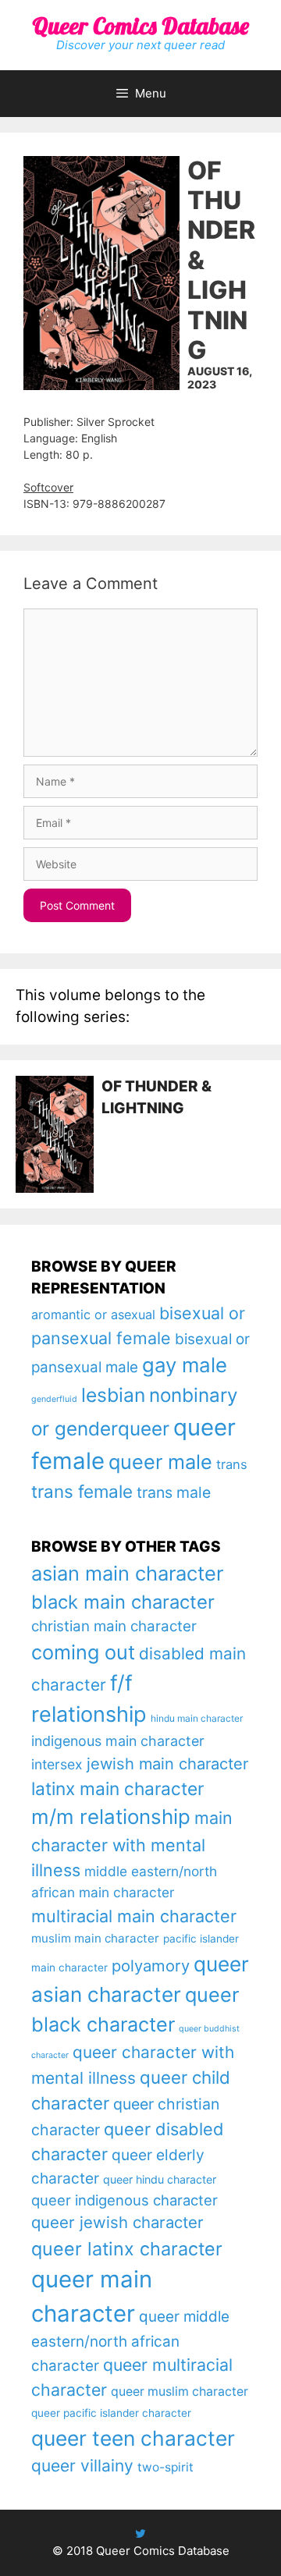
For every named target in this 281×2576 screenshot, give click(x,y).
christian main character (114, 1626)
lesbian (113, 1395)
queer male (160, 1462)
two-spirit (165, 2467)
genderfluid (54, 1399)
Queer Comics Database (140, 26)
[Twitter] (140, 2533)
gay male (185, 1365)
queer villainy (82, 2466)
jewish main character (167, 1764)
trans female (82, 1491)
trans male (174, 1492)
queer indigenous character (124, 2200)
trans (232, 1464)
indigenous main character (118, 1741)
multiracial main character (134, 1916)
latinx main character (117, 1788)
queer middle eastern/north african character (130, 2341)
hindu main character (197, 1718)
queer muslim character (180, 2391)
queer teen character (133, 2438)
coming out (83, 1652)
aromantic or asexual (93, 1315)
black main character (123, 1602)
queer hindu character (160, 2179)
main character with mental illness (132, 1844)
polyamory (151, 1966)
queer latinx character (127, 2249)
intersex (57, 1764)
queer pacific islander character (111, 2413)
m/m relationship (111, 1817)
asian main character (127, 1573)
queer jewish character (117, 2222)
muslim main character (95, 1938)
